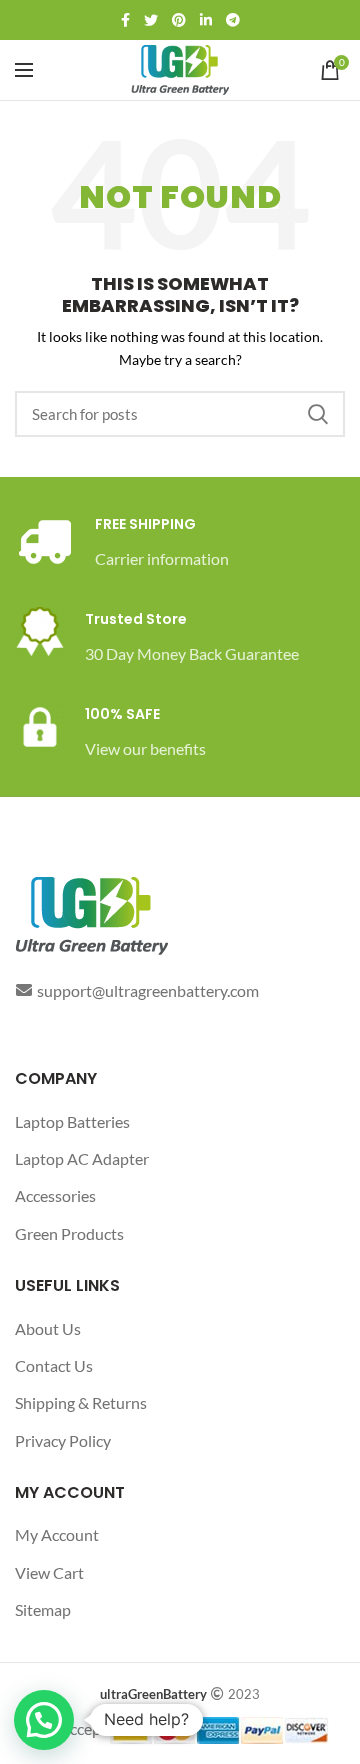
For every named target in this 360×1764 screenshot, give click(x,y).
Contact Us (54, 1365)
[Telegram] (233, 20)
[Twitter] (151, 20)
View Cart (49, 1572)
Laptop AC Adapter (82, 1158)
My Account (57, 1534)
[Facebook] (125, 20)
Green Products (69, 1233)
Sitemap (43, 1609)
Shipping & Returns (81, 1402)
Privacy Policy (63, 1440)
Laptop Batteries (72, 1121)
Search (318, 414)
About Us (48, 1328)
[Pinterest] (179, 20)
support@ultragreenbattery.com (148, 990)
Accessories (55, 1195)
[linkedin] (206, 20)
